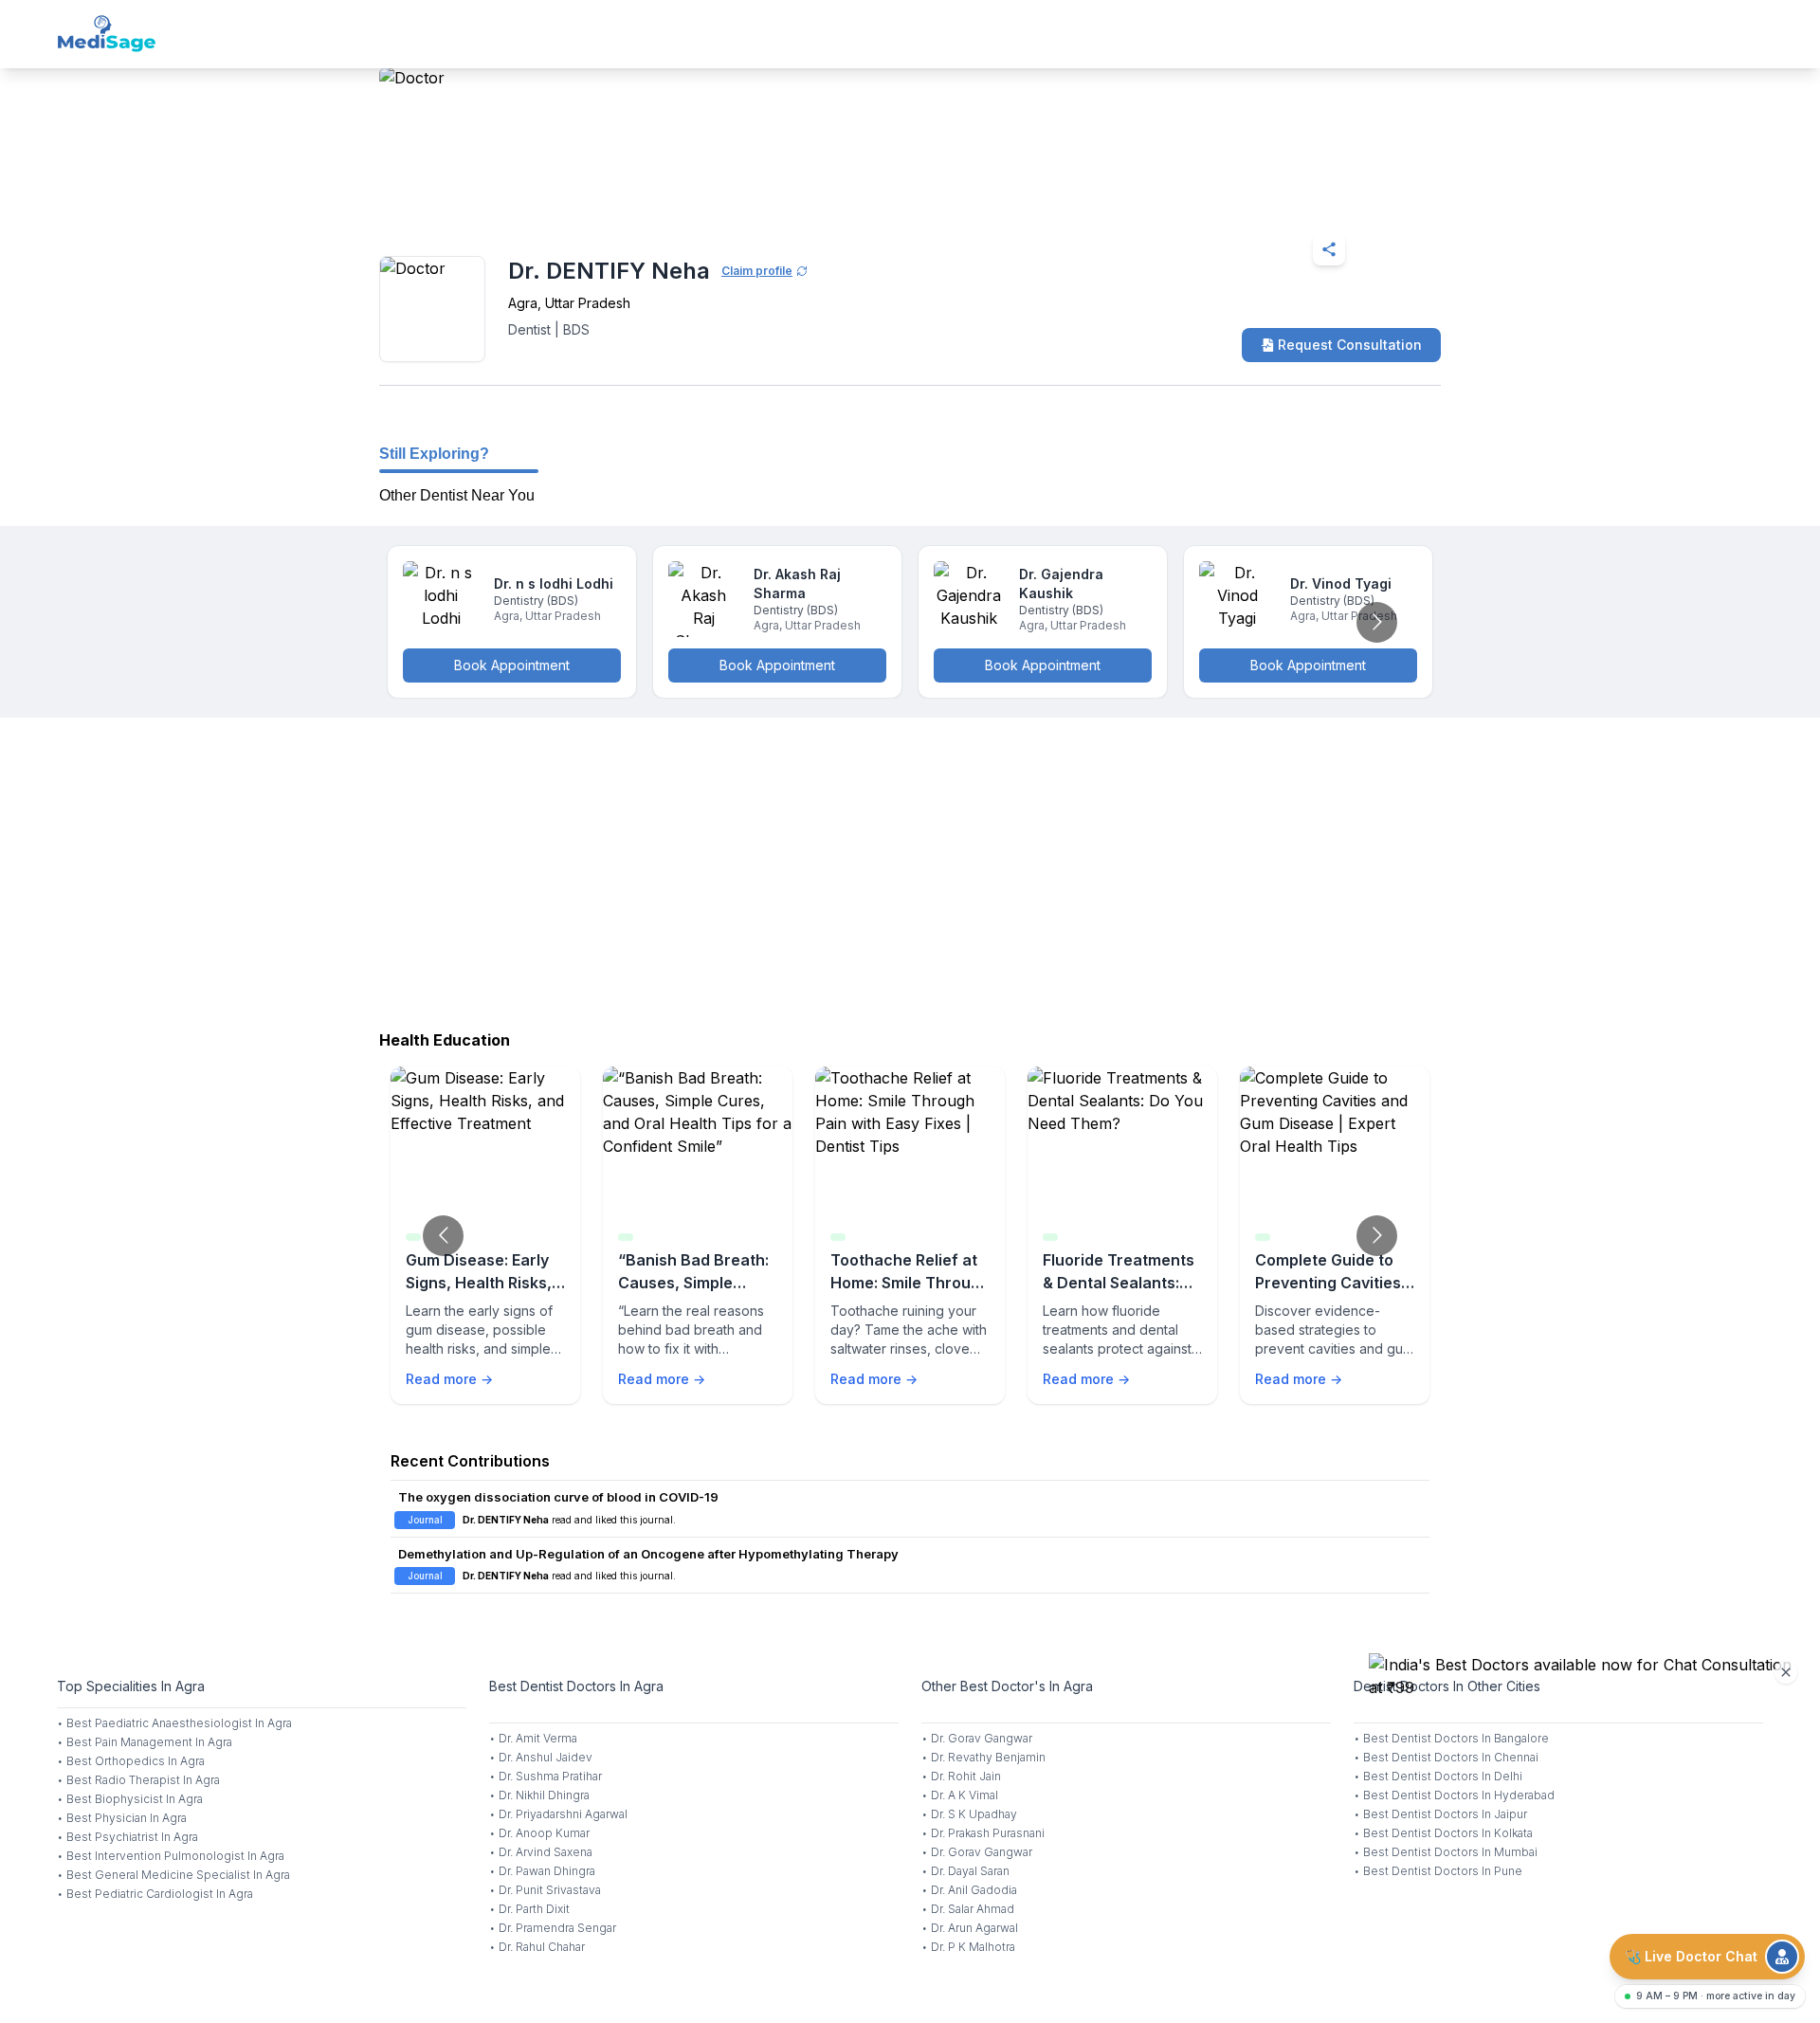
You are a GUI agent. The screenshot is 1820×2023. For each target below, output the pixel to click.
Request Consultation (1350, 345)
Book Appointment (512, 665)
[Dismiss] (1786, 1672)
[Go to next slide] (1377, 622)
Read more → (449, 1379)
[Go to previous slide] (443, 1236)
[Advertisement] (910, 869)
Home (461, 203)
